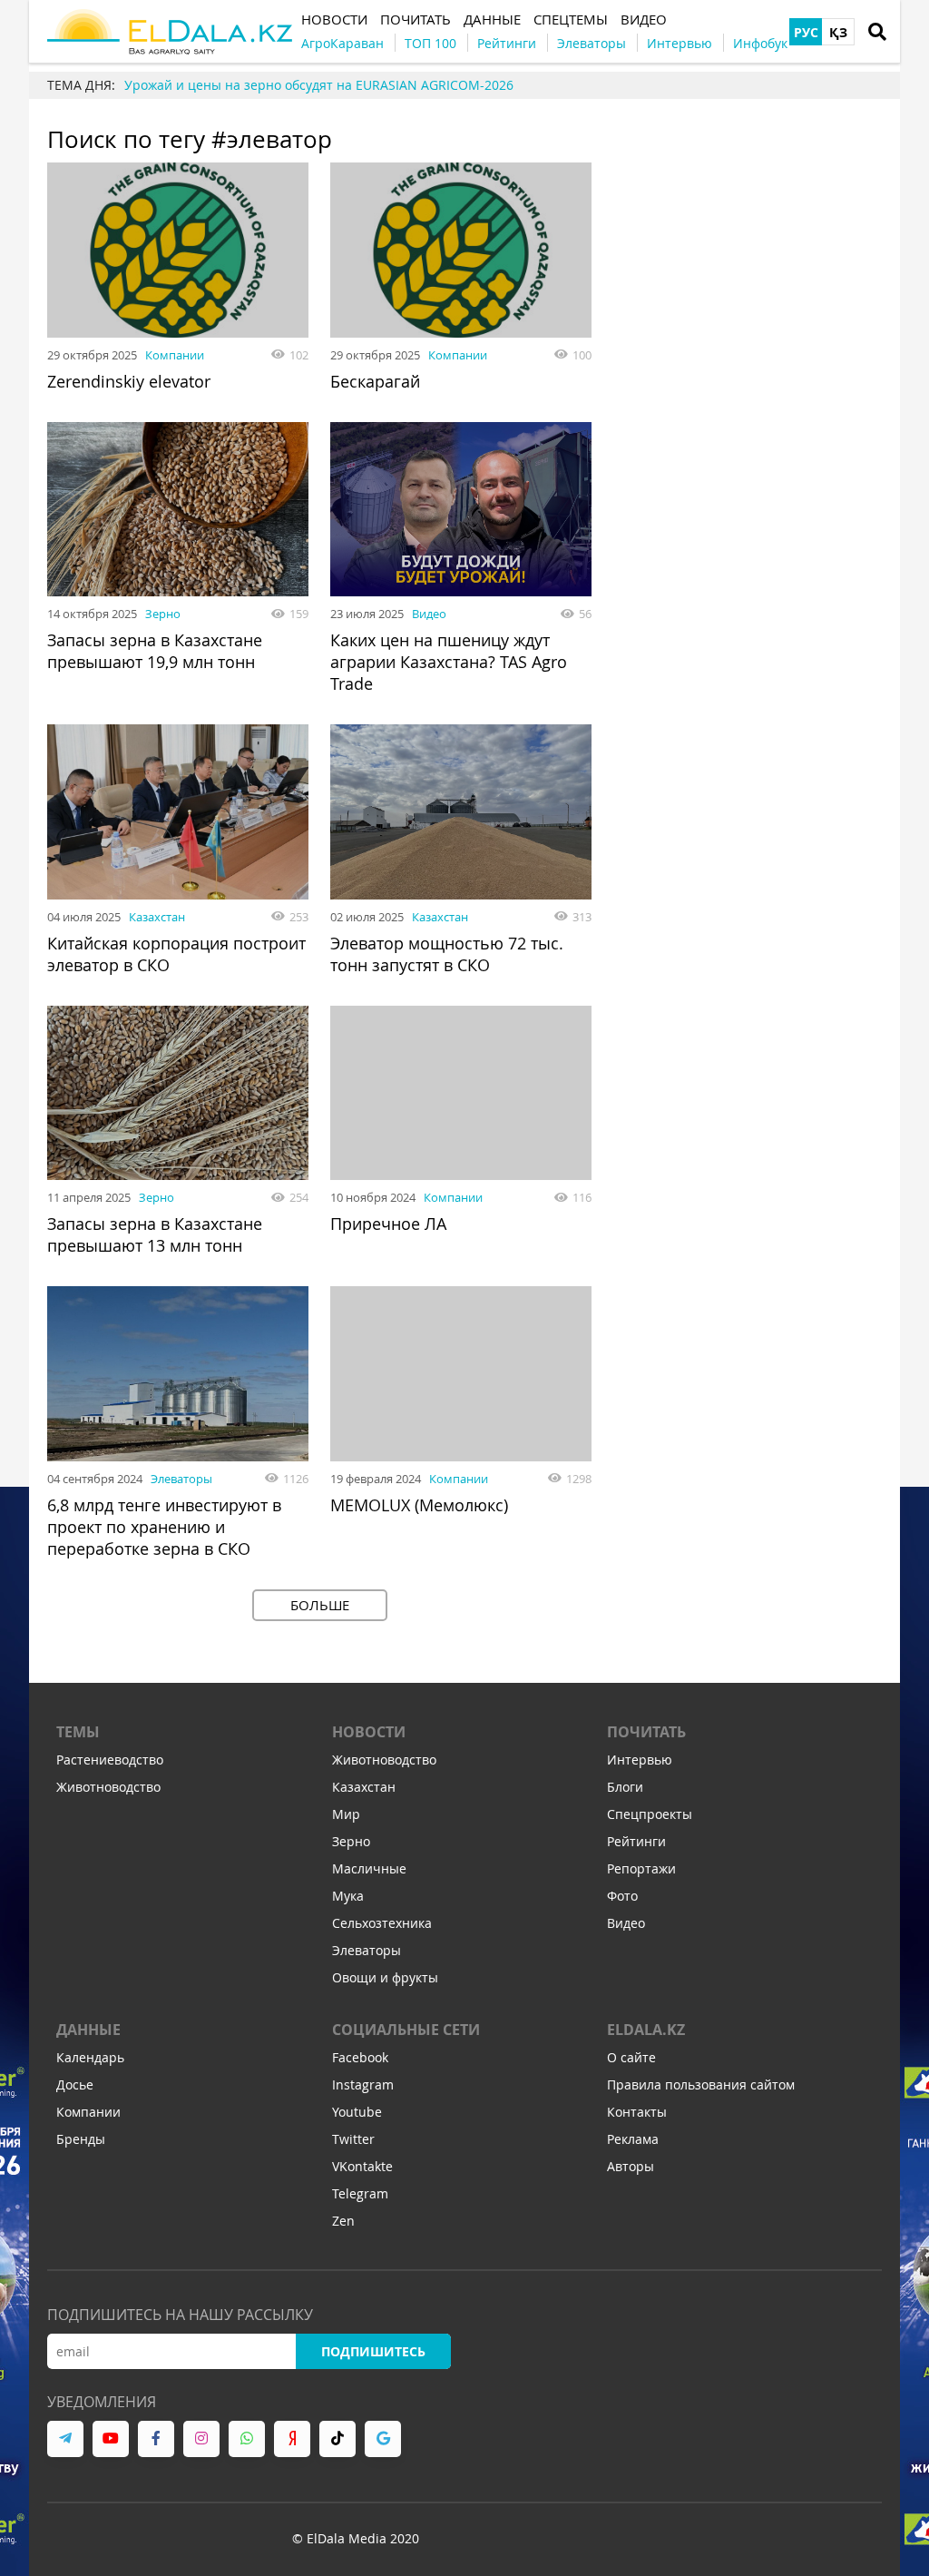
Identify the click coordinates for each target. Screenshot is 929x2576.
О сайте (631, 2057)
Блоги (625, 1787)
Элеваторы (181, 1479)
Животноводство (108, 1787)
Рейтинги (636, 1841)
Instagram (363, 2084)
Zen (343, 2221)
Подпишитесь (373, 2351)
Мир (346, 1814)
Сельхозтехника (382, 1923)
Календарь (90, 2057)
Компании (175, 355)
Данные (88, 2030)
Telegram (360, 2193)
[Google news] (383, 2439)
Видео (429, 614)
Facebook (360, 2057)
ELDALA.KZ (646, 2030)
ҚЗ (838, 32)
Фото (622, 1896)
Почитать (646, 1732)
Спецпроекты (650, 1814)
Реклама (633, 2139)
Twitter (353, 2139)
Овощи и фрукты (385, 1977)
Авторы (631, 2166)
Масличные (369, 1868)
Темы (78, 1732)
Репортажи (641, 1868)
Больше (320, 1605)
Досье (75, 2084)
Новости (369, 1732)
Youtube (357, 2112)
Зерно (163, 614)
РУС (806, 32)
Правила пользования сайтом (701, 2084)
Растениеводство (110, 1760)
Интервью (640, 1760)
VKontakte (362, 2166)
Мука (348, 1896)
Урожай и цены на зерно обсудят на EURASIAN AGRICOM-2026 (319, 85)
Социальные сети (406, 2030)
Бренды (81, 2139)
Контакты (637, 2112)
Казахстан (157, 917)
